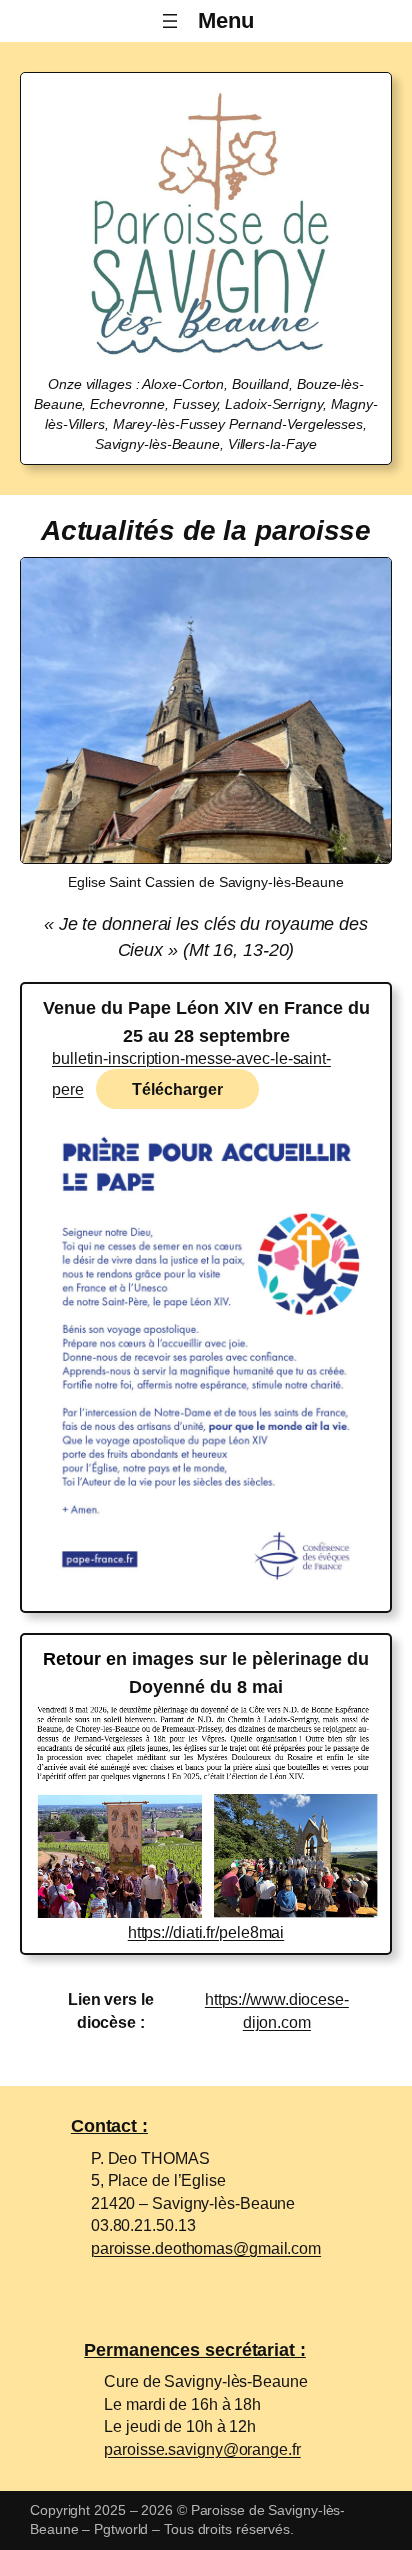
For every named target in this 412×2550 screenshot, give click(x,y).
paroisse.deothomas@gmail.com (206, 2248)
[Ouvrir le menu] (206, 21)
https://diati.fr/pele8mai (206, 1932)
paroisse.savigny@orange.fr (202, 2449)
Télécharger (177, 1089)
